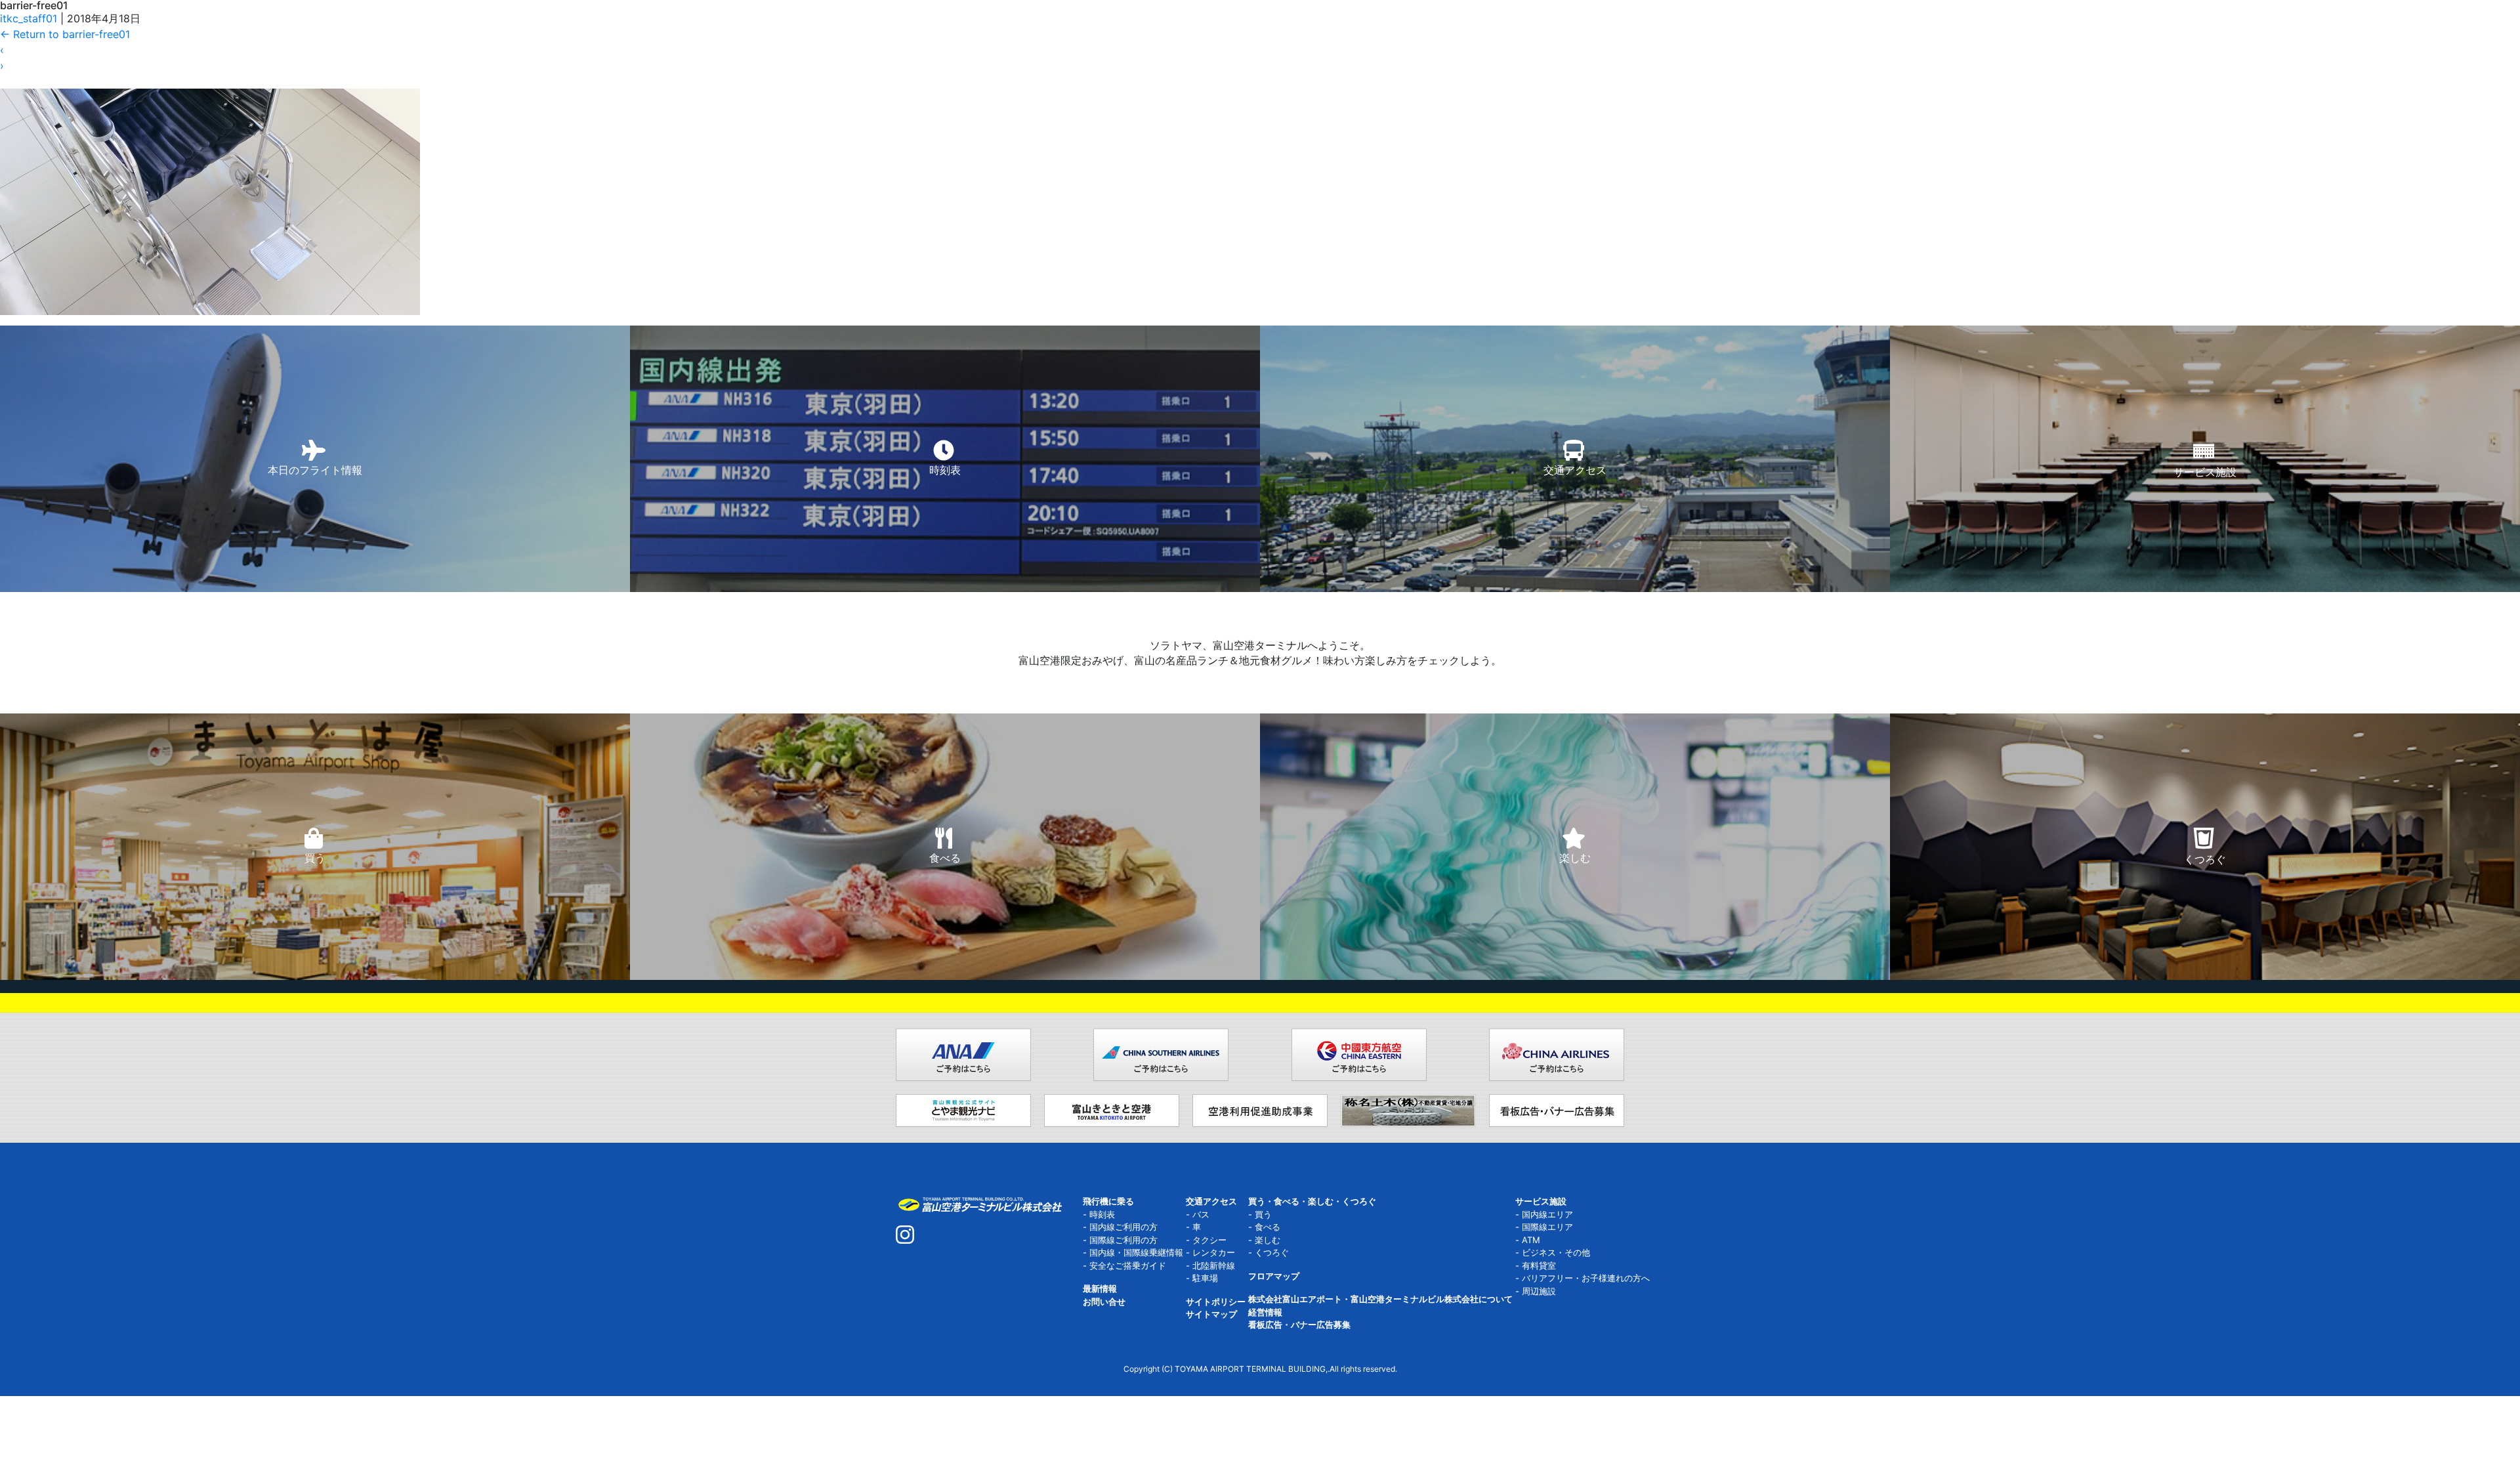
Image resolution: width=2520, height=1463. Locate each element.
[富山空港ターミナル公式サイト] (979, 1203)
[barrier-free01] (210, 156)
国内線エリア (1547, 1214)
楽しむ (1268, 1240)
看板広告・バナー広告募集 (1299, 1325)
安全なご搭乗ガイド (1128, 1265)
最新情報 (1100, 1288)
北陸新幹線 (1214, 1265)
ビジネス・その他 (1556, 1252)
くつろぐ (1272, 1252)
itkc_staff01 (29, 18)
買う (1263, 1214)
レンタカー (1214, 1252)
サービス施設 (1541, 1201)
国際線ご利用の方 (1123, 1240)
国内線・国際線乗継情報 (1136, 1252)
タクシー (1209, 1240)
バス (1201, 1214)
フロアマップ (1274, 1276)
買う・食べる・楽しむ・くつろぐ (1312, 1201)
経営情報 (1265, 1312)
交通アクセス (1211, 1201)
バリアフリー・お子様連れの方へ (1586, 1278)
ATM (1531, 1240)
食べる (1268, 1227)
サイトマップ (1211, 1314)
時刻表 (1102, 1214)
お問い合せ (1104, 1302)
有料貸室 (1539, 1265)
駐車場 (1205, 1278)
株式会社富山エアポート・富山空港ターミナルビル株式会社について (1380, 1299)
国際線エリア (1547, 1227)
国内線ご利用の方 (1123, 1227)
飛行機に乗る (1108, 1201)
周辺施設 (1539, 1291)
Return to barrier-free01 (65, 34)
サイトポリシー (1216, 1302)
